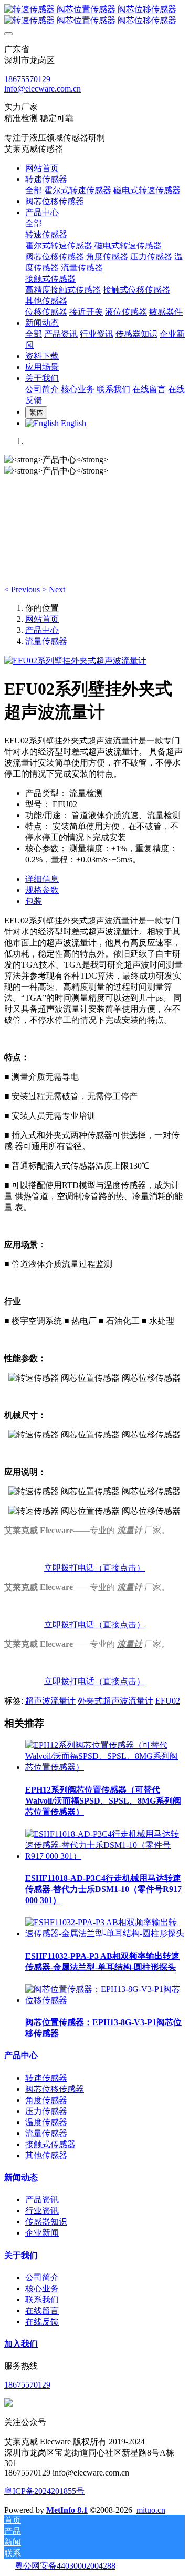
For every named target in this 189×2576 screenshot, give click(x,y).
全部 (34, 190)
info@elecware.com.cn (43, 89)
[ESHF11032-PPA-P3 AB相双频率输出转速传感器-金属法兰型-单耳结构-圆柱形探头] (105, 1933)
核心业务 (42, 2288)
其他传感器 (46, 2155)
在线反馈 (42, 2322)
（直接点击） (120, 1568)
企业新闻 (42, 2233)
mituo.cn (151, 2510)
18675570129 (27, 79)
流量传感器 (46, 641)
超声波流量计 (50, 1701)
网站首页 (42, 168)
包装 (34, 901)
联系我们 (42, 2300)
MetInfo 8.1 (67, 2510)
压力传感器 (46, 2111)
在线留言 (42, 2311)
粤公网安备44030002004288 (65, 2566)
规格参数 (42, 890)
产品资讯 (42, 2200)
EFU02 (168, 1701)
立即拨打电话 (69, 1568)
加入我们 (21, 2344)
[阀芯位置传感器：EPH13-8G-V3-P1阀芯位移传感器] (105, 2000)
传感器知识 (46, 2222)
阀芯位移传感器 (55, 2089)
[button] (23, 590)
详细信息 (42, 879)
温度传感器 (46, 2122)
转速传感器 (46, 2078)
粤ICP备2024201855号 (44, 2491)
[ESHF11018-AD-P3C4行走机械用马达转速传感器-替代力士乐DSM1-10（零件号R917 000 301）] (105, 1856)
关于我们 (21, 2255)
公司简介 (42, 2277)
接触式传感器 (50, 2144)
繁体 (36, 412)
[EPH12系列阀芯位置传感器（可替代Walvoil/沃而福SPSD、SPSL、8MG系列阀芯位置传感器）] (105, 1767)
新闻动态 (21, 2177)
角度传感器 (46, 2100)
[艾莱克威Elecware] (94, 15)
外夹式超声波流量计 (115, 1701)
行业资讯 (42, 2211)
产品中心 (42, 630)
